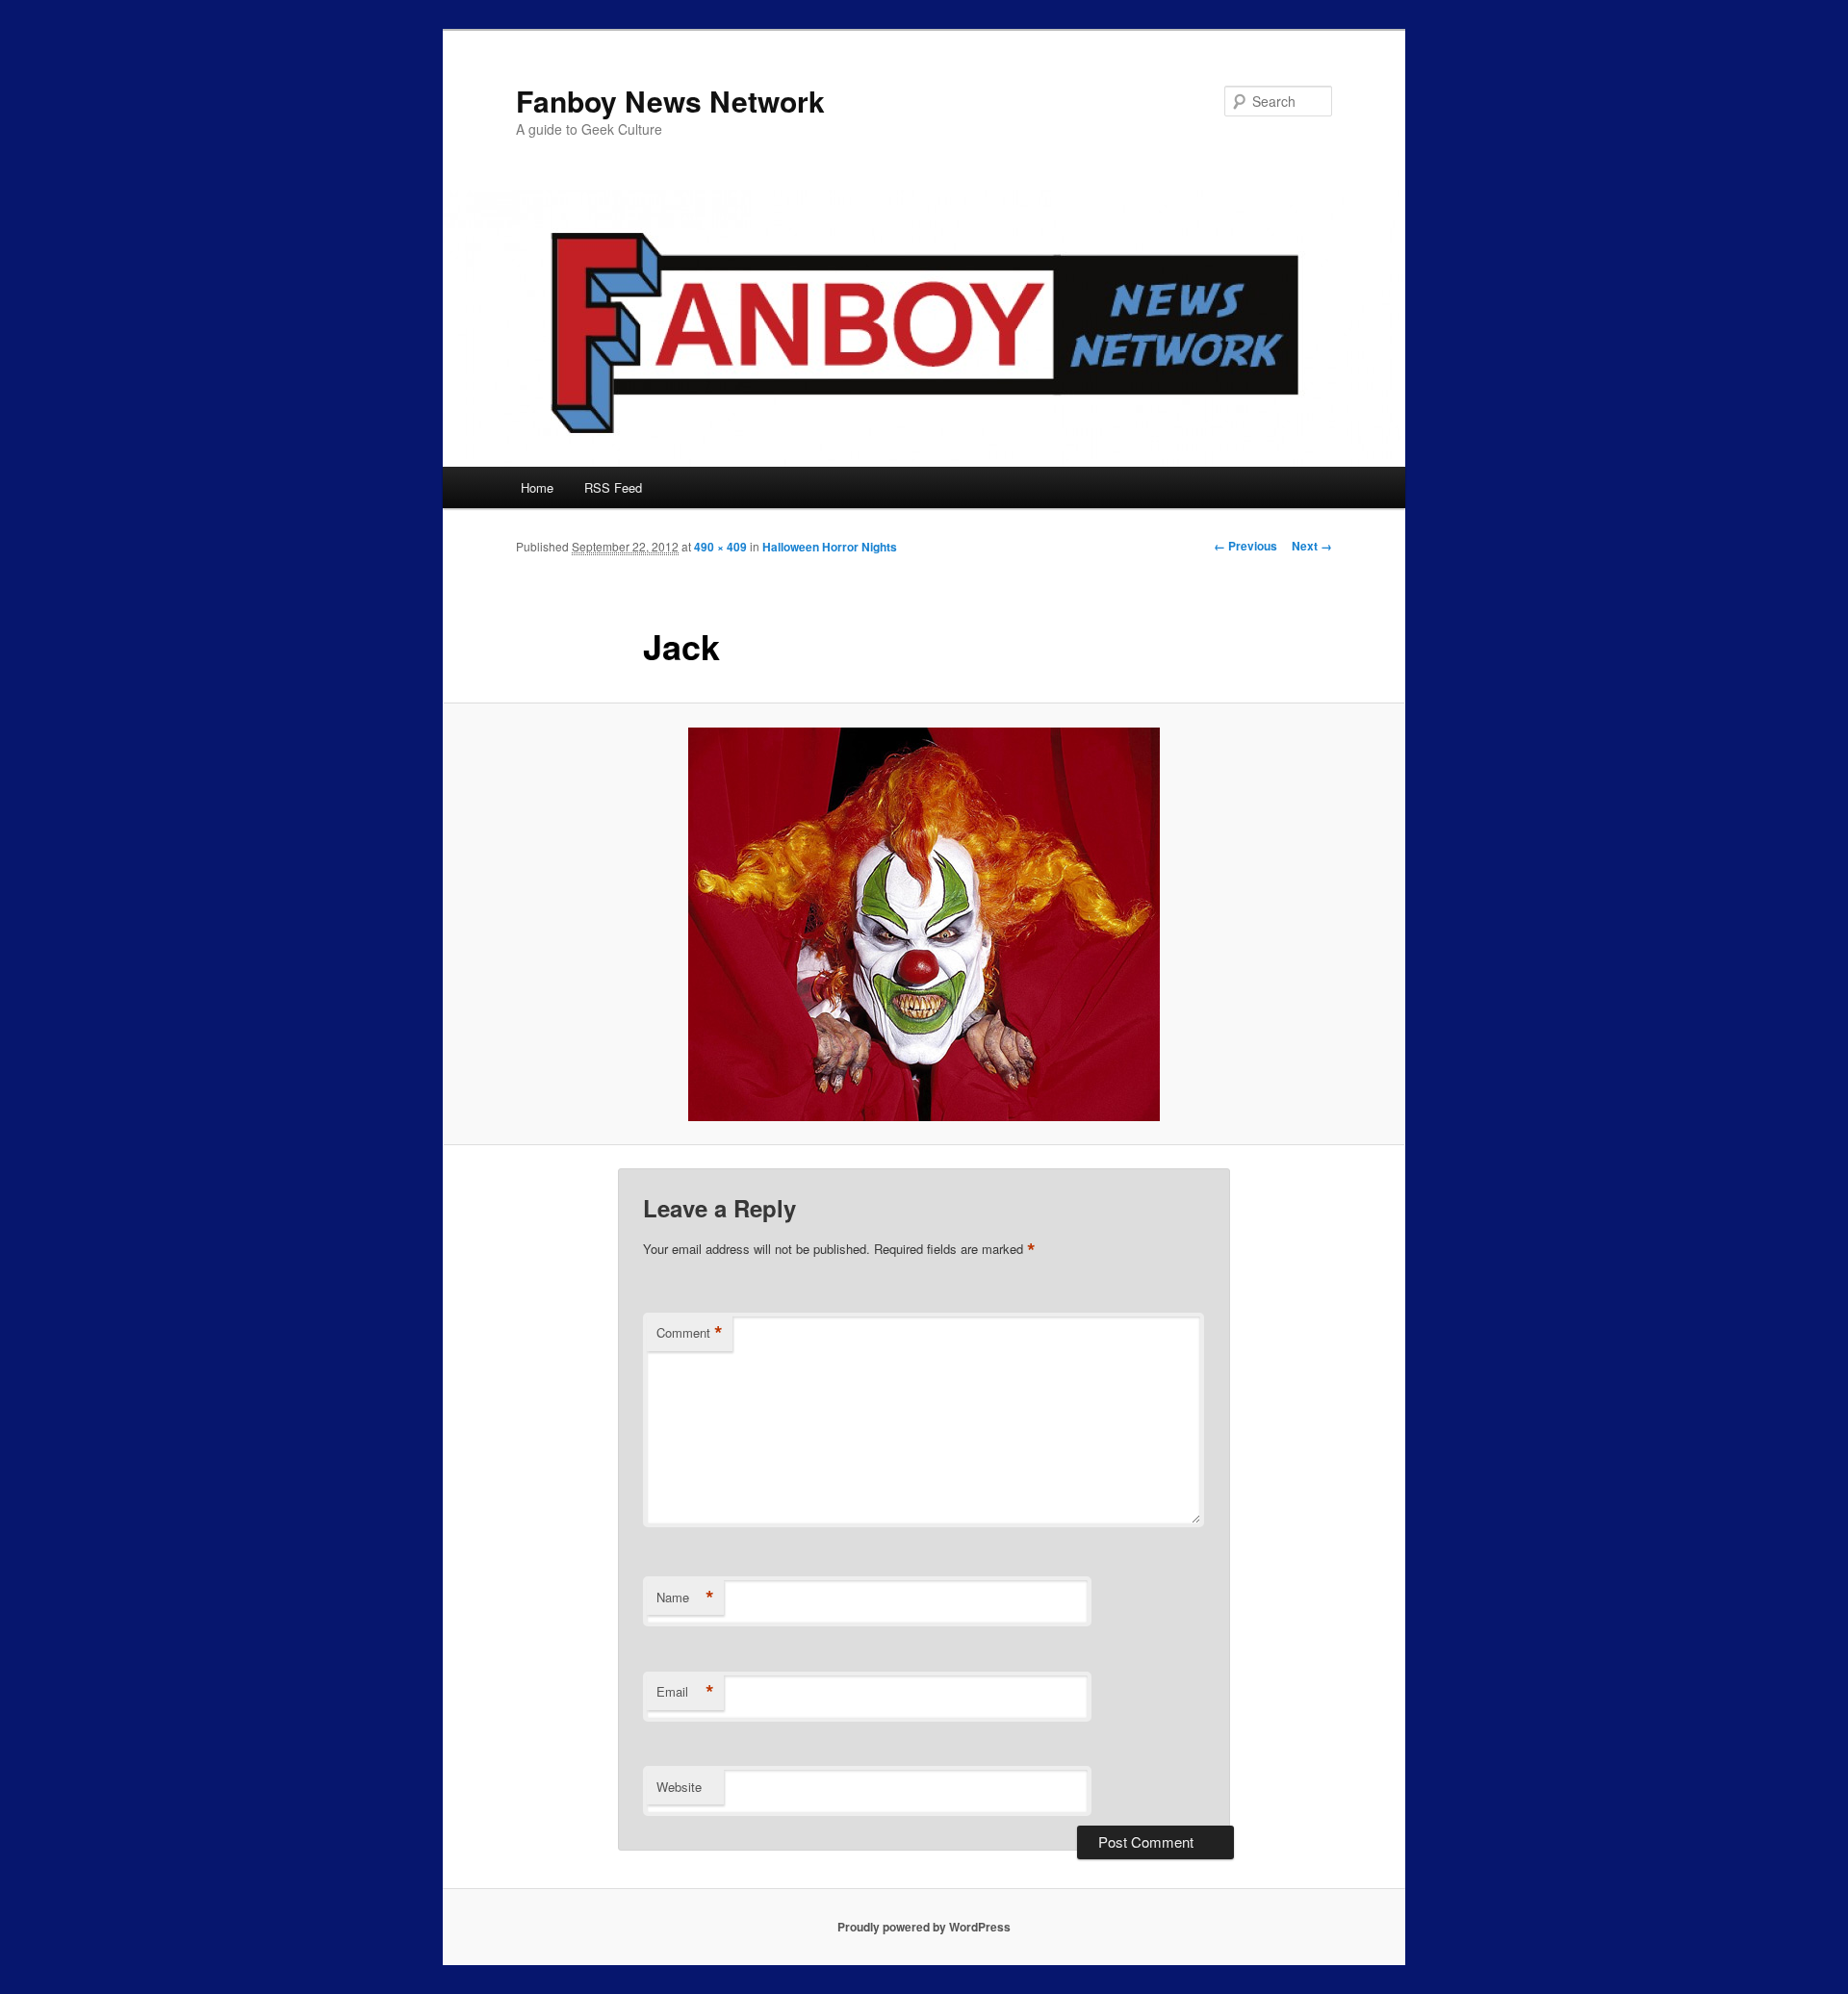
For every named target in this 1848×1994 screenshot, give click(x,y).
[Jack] (924, 924)
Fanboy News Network (670, 101)
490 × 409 (720, 547)
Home (537, 487)
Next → (1312, 546)
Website (679, 1787)
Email (685, 1692)
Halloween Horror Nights (830, 547)
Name (685, 1598)
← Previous (1245, 546)
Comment (690, 1333)
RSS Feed (613, 487)
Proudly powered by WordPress (924, 1927)
